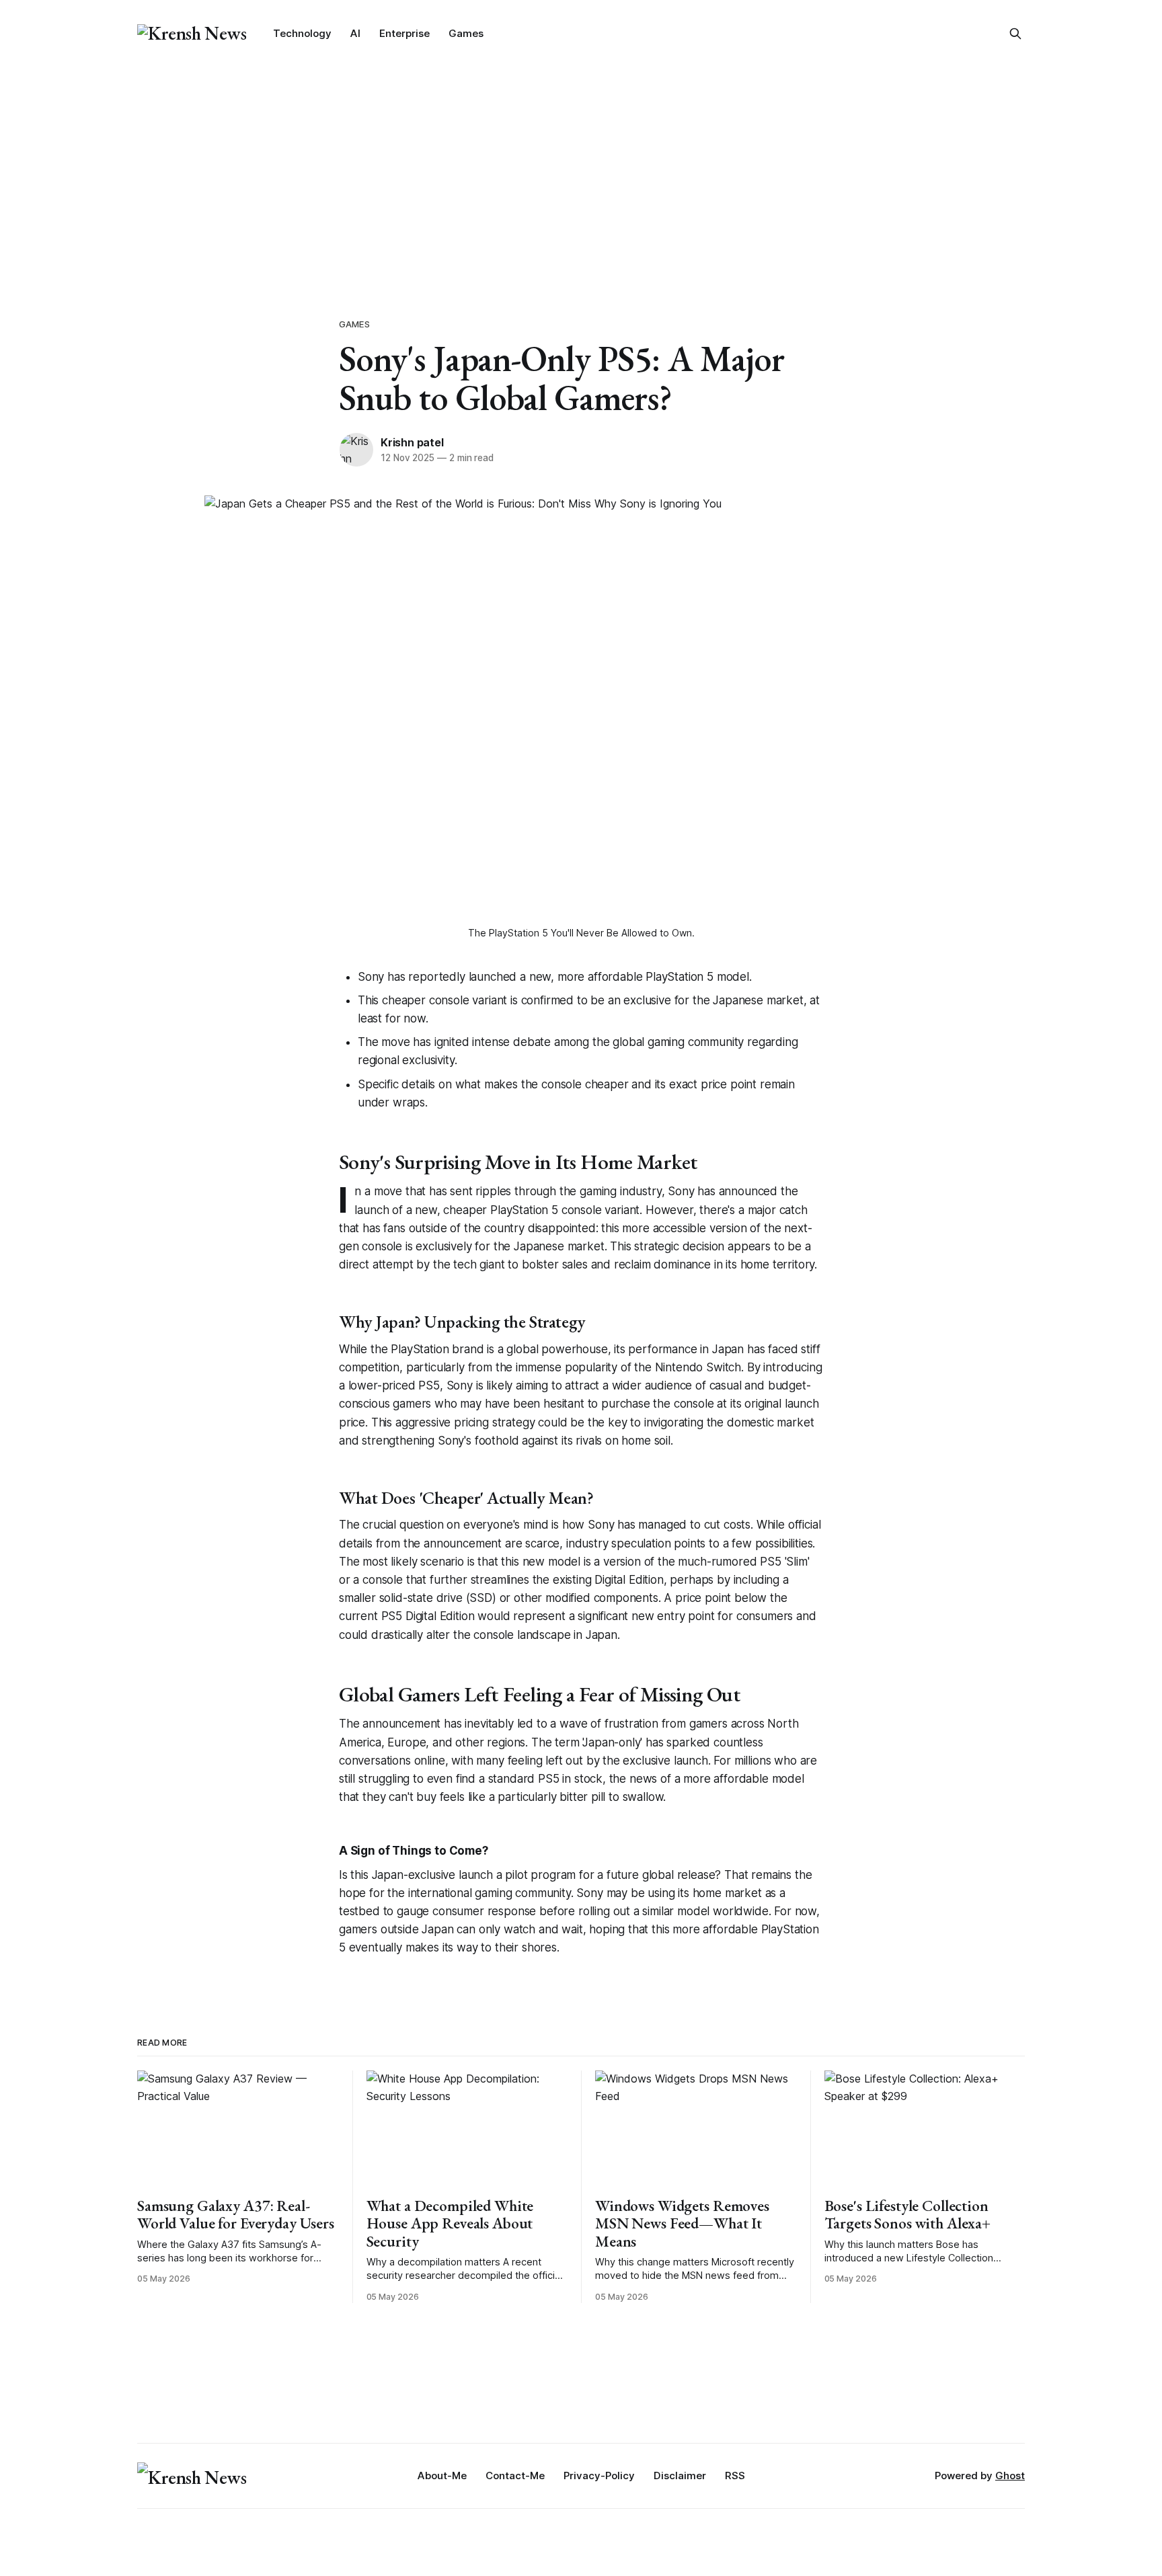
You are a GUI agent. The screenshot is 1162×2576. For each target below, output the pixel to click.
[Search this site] (1015, 34)
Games (466, 33)
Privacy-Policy (599, 2476)
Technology (302, 33)
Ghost (1010, 2476)
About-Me (442, 2476)
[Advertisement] (581, 168)
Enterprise (404, 33)
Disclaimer (680, 2476)
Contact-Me (515, 2476)
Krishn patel (412, 442)
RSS (735, 2476)
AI (355, 33)
